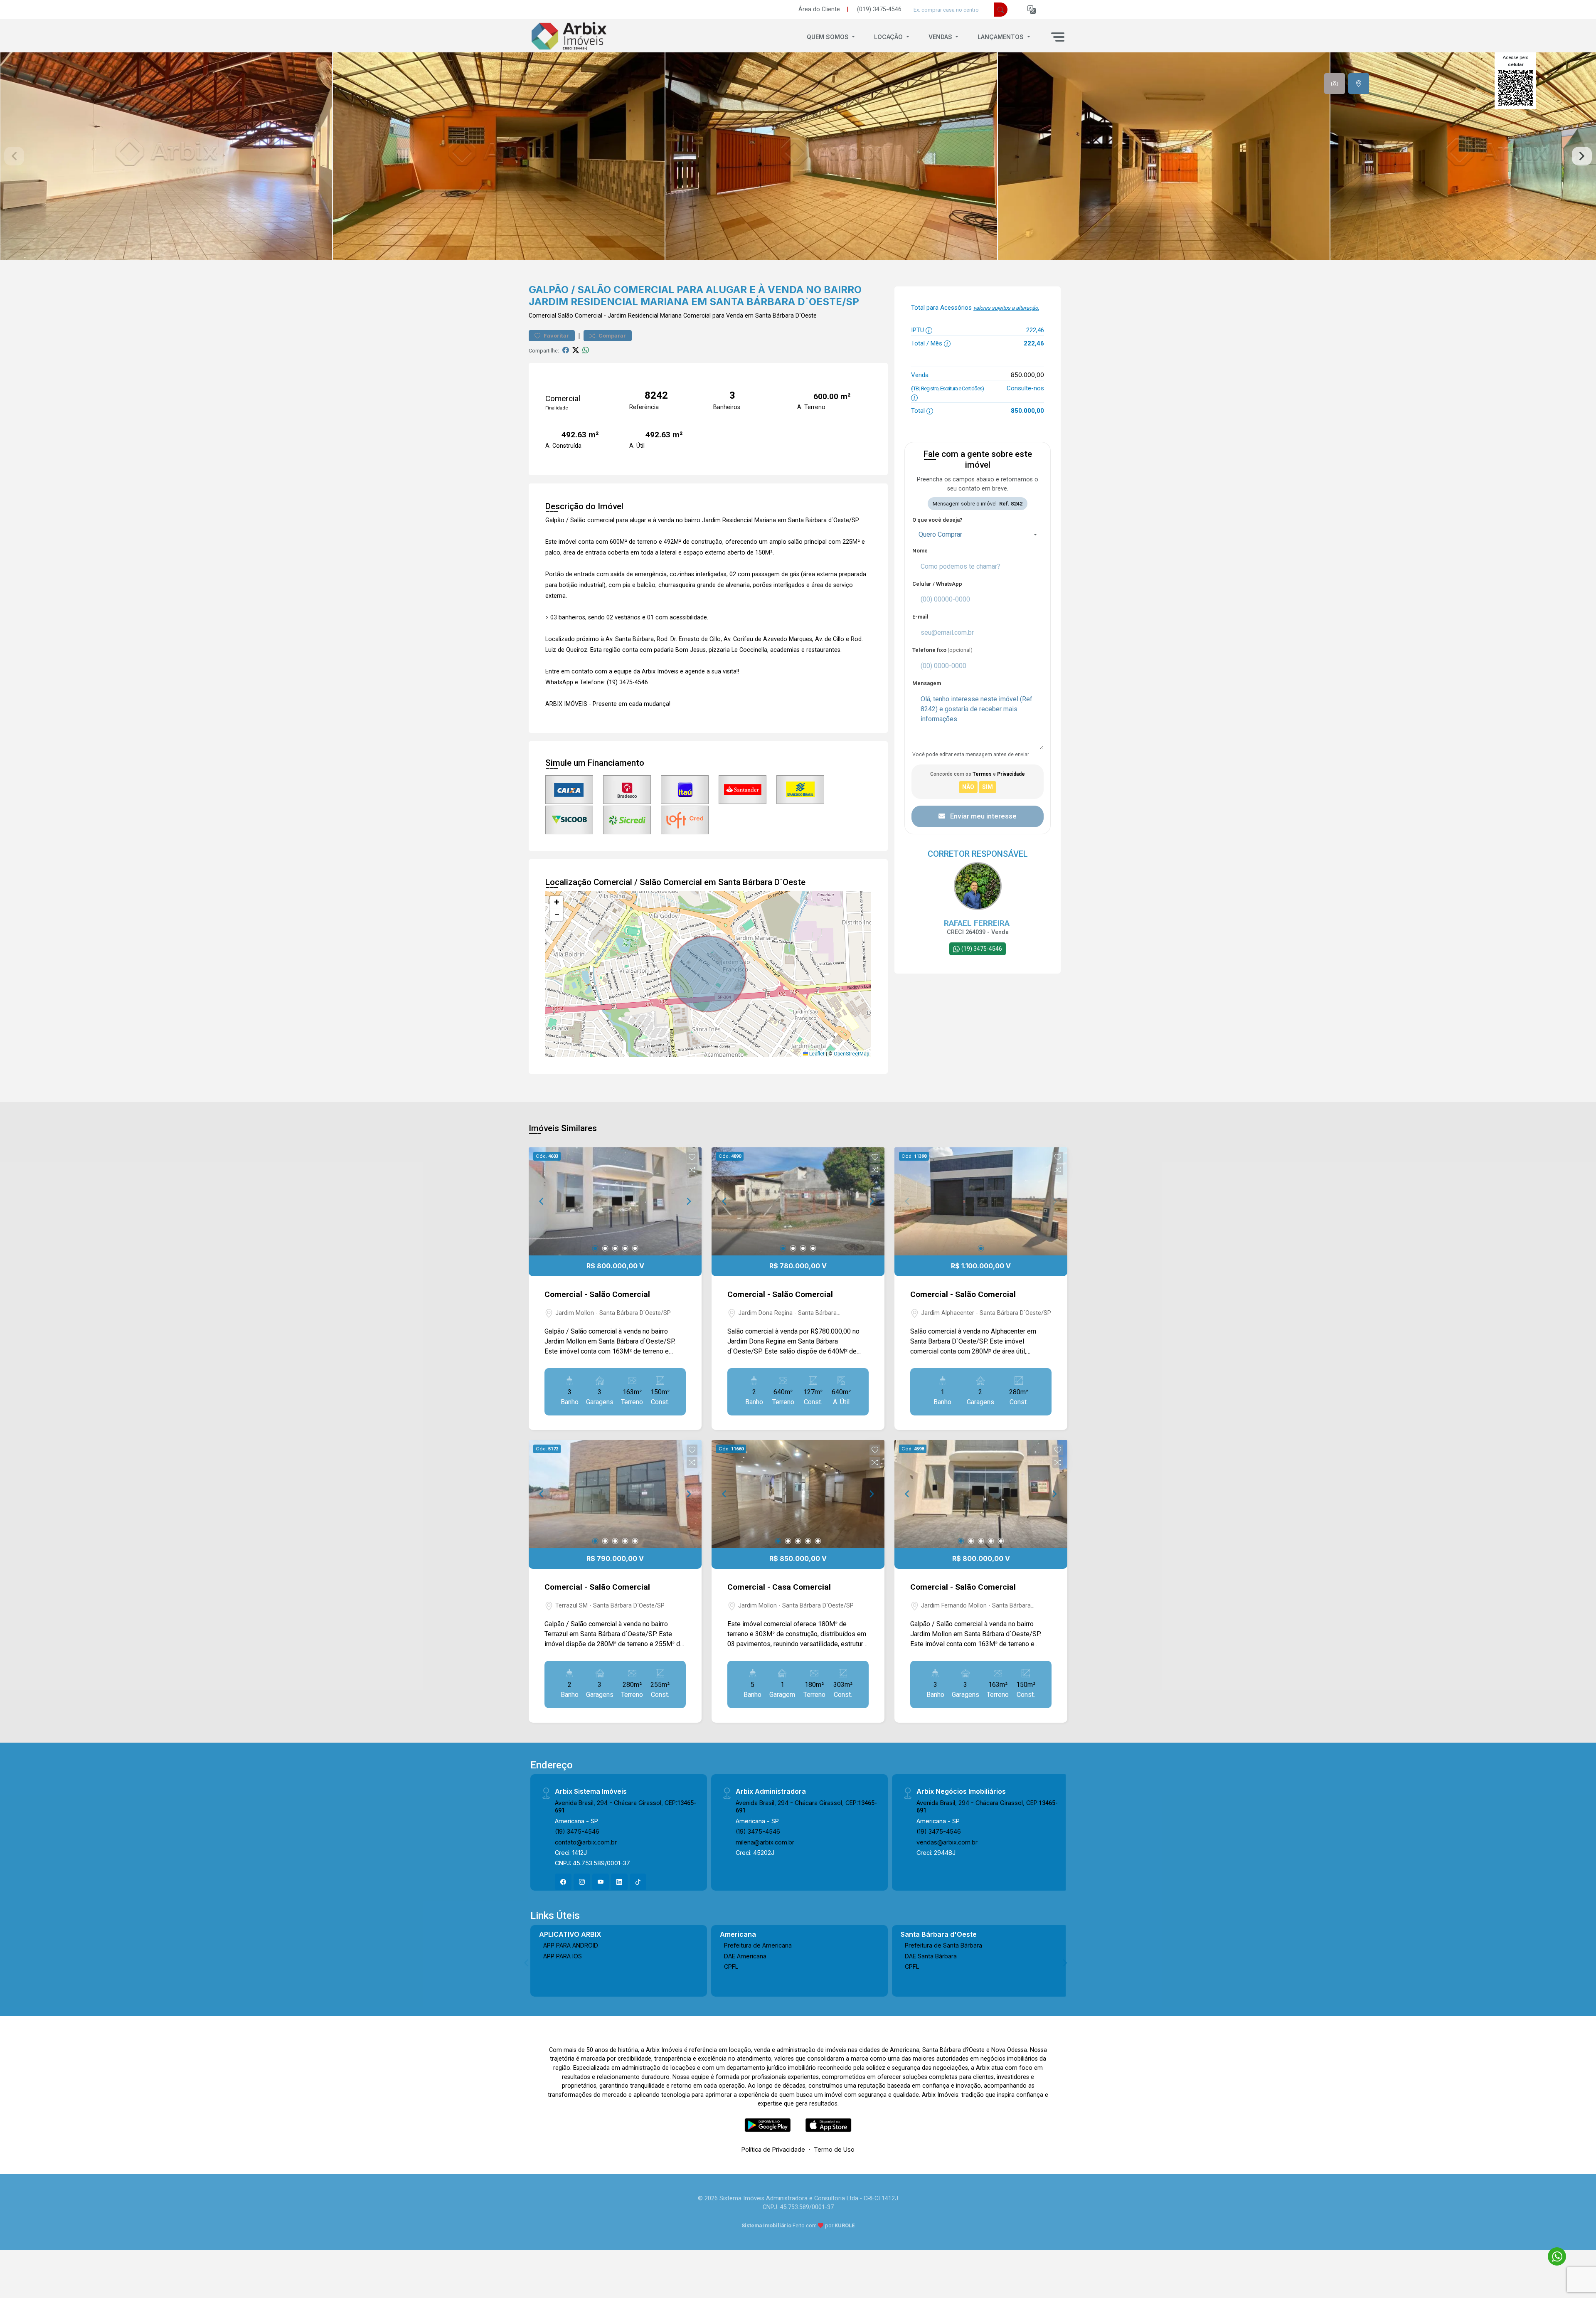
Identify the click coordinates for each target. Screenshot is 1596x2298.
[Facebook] (563, 1882)
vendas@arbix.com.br (947, 1842)
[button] (1032, 10)
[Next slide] (1582, 156)
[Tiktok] (638, 1882)
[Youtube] (601, 1882)
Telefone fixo (942, 650)
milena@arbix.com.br (765, 1842)
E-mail (920, 617)
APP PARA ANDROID (571, 1945)
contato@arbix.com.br (586, 1842)
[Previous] (542, 1201)
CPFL (731, 1966)
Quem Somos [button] (829, 37)
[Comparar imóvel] (692, 1170)
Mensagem (927, 683)
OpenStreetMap (851, 1054)
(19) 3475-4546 (577, 1831)
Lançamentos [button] (1001, 37)
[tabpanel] (798, 156)
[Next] (688, 1201)
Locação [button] (889, 37)
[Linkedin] (619, 1882)
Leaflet (816, 1054)
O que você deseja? (937, 520)
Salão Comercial (580, 316)
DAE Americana (745, 1956)
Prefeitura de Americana (758, 1945)
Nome (920, 551)
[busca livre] (1001, 10)
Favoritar (556, 336)
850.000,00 (1027, 375)
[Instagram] (582, 1882)
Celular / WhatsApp (937, 584)
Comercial (542, 316)
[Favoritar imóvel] (692, 1157)
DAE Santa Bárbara (931, 1956)
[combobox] (978, 535)
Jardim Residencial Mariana (645, 316)
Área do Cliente (819, 9)
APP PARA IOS (563, 1956)
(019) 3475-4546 (879, 9)
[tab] (1335, 84)
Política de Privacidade (773, 2149)
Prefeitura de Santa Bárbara (943, 1945)
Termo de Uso (834, 2149)
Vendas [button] (941, 37)
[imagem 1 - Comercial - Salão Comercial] (615, 1201)
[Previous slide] (14, 156)
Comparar (612, 336)
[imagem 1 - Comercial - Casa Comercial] (798, 1494)
